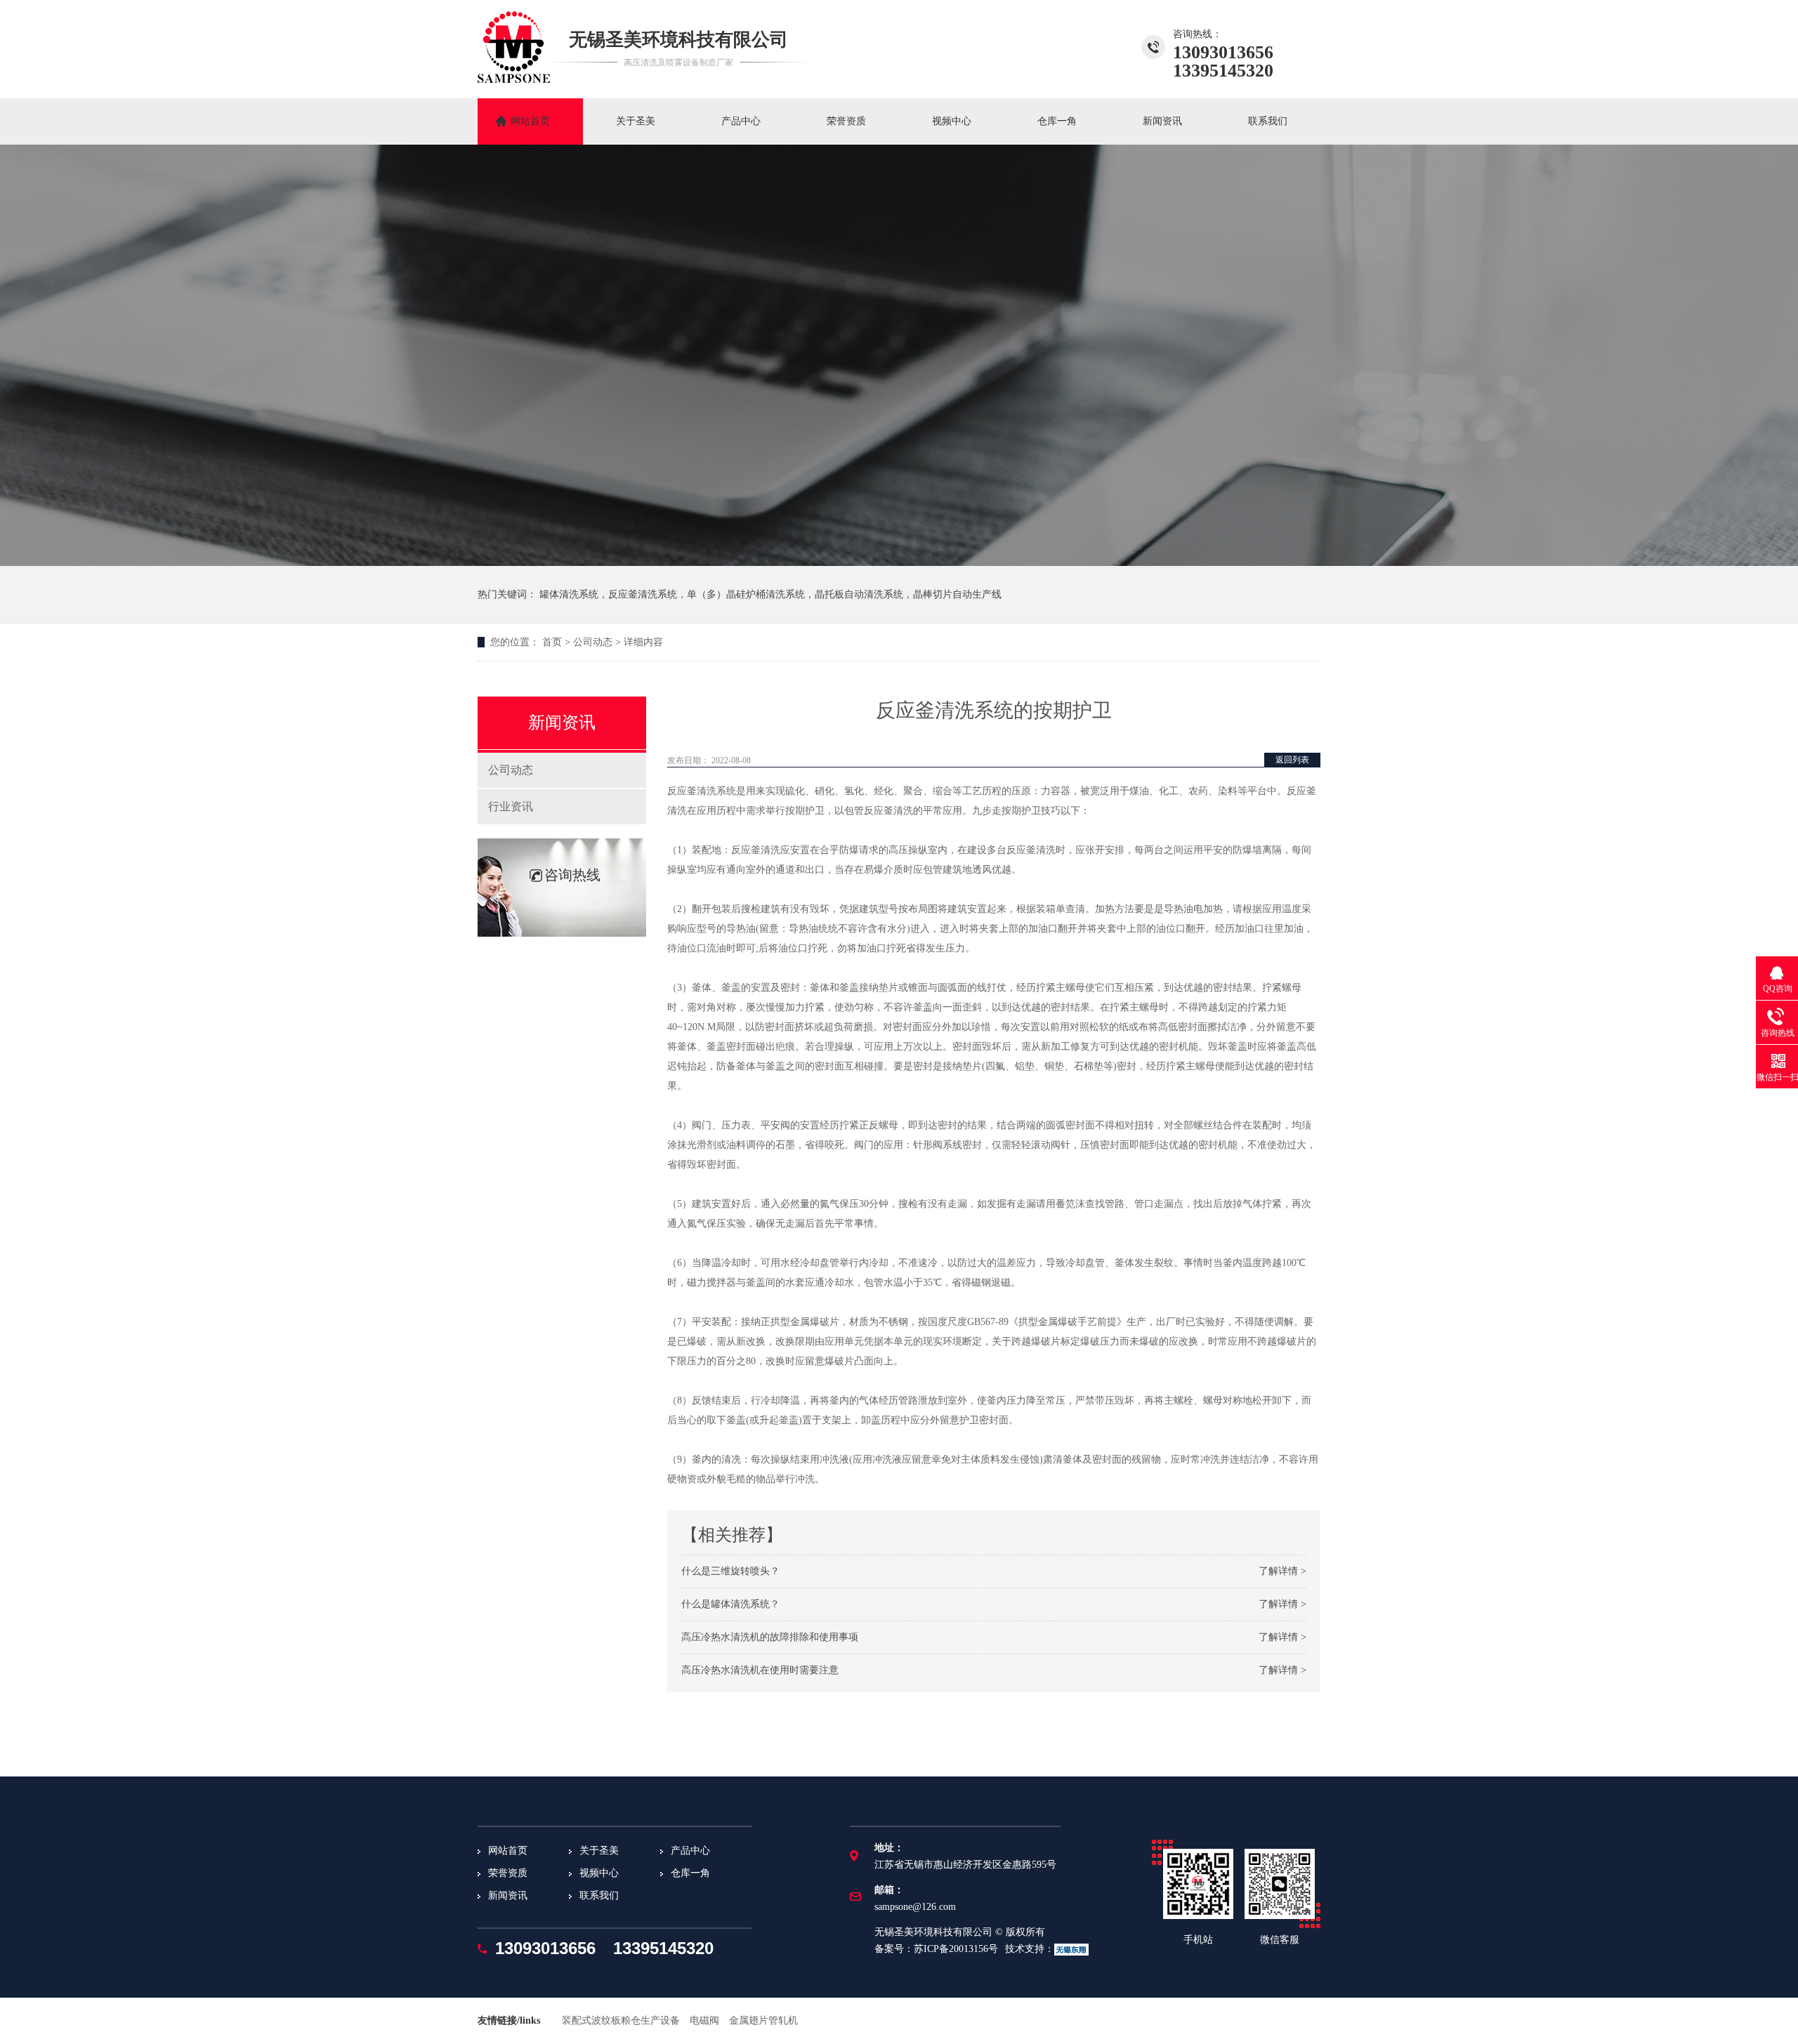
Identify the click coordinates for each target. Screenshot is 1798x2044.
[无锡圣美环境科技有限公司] (514, 79)
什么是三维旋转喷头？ (730, 1571)
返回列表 (1292, 760)
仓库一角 (1057, 121)
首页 (552, 642)
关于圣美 (636, 121)
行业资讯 (511, 806)
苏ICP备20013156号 (956, 1949)
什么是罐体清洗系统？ (730, 1604)
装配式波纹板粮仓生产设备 (621, 2020)
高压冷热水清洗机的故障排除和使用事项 (770, 1637)
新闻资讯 (1162, 121)
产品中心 (741, 121)
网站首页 (530, 121)
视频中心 (952, 121)
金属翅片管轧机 (763, 2020)
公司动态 (593, 642)
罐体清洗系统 (569, 594)
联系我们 (1268, 121)
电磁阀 (704, 2020)
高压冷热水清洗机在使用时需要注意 (760, 1670)
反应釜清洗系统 (702, 791)
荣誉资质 (846, 121)
